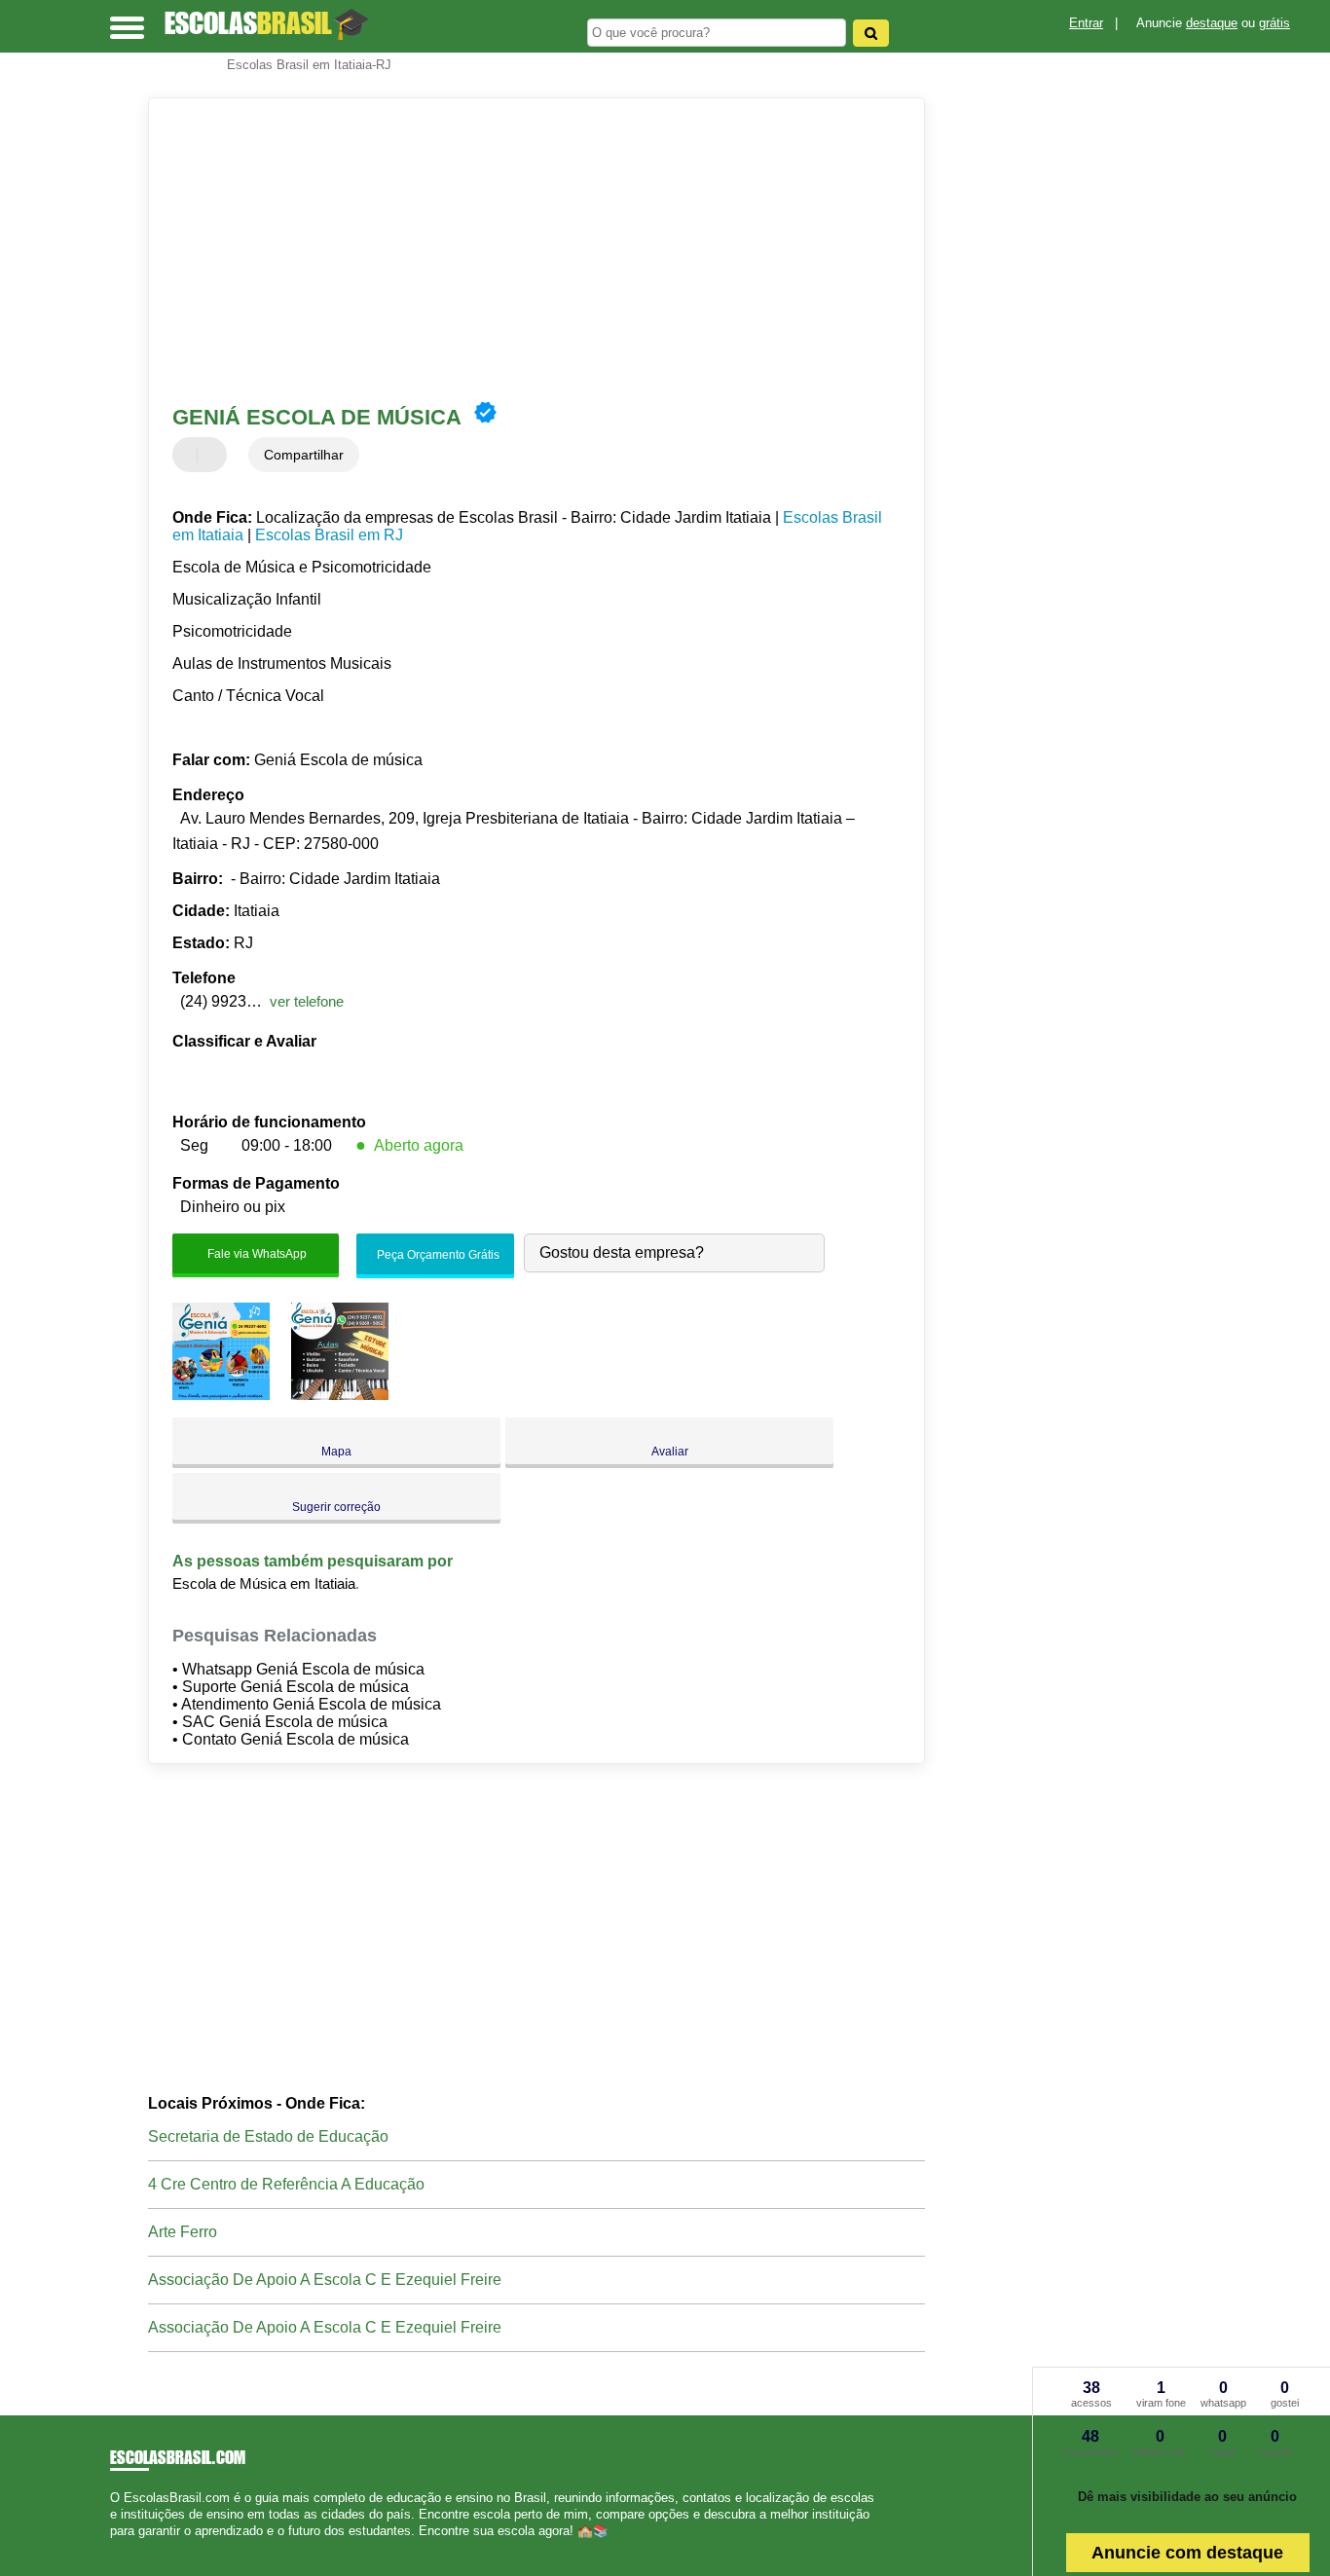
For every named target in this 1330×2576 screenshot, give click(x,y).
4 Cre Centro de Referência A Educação (286, 2184)
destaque (1212, 23)
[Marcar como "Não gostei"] (214, 455)
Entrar (1086, 23)
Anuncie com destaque (1187, 2553)
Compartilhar (304, 455)
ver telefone (307, 1001)
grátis (1275, 23)
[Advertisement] (523, 249)
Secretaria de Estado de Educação (268, 2136)
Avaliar (670, 1452)
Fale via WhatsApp (256, 1253)
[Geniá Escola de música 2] (340, 1395)
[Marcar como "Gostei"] (190, 455)
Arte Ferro (183, 2232)
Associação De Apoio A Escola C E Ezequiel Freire (325, 2280)
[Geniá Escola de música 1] (221, 1395)
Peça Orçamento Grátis (437, 1255)
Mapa (336, 1452)
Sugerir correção (336, 1507)
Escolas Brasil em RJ (329, 535)
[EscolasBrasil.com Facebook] (114, 2548)
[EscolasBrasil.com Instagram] (132, 2548)
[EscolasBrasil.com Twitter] (123, 2548)
